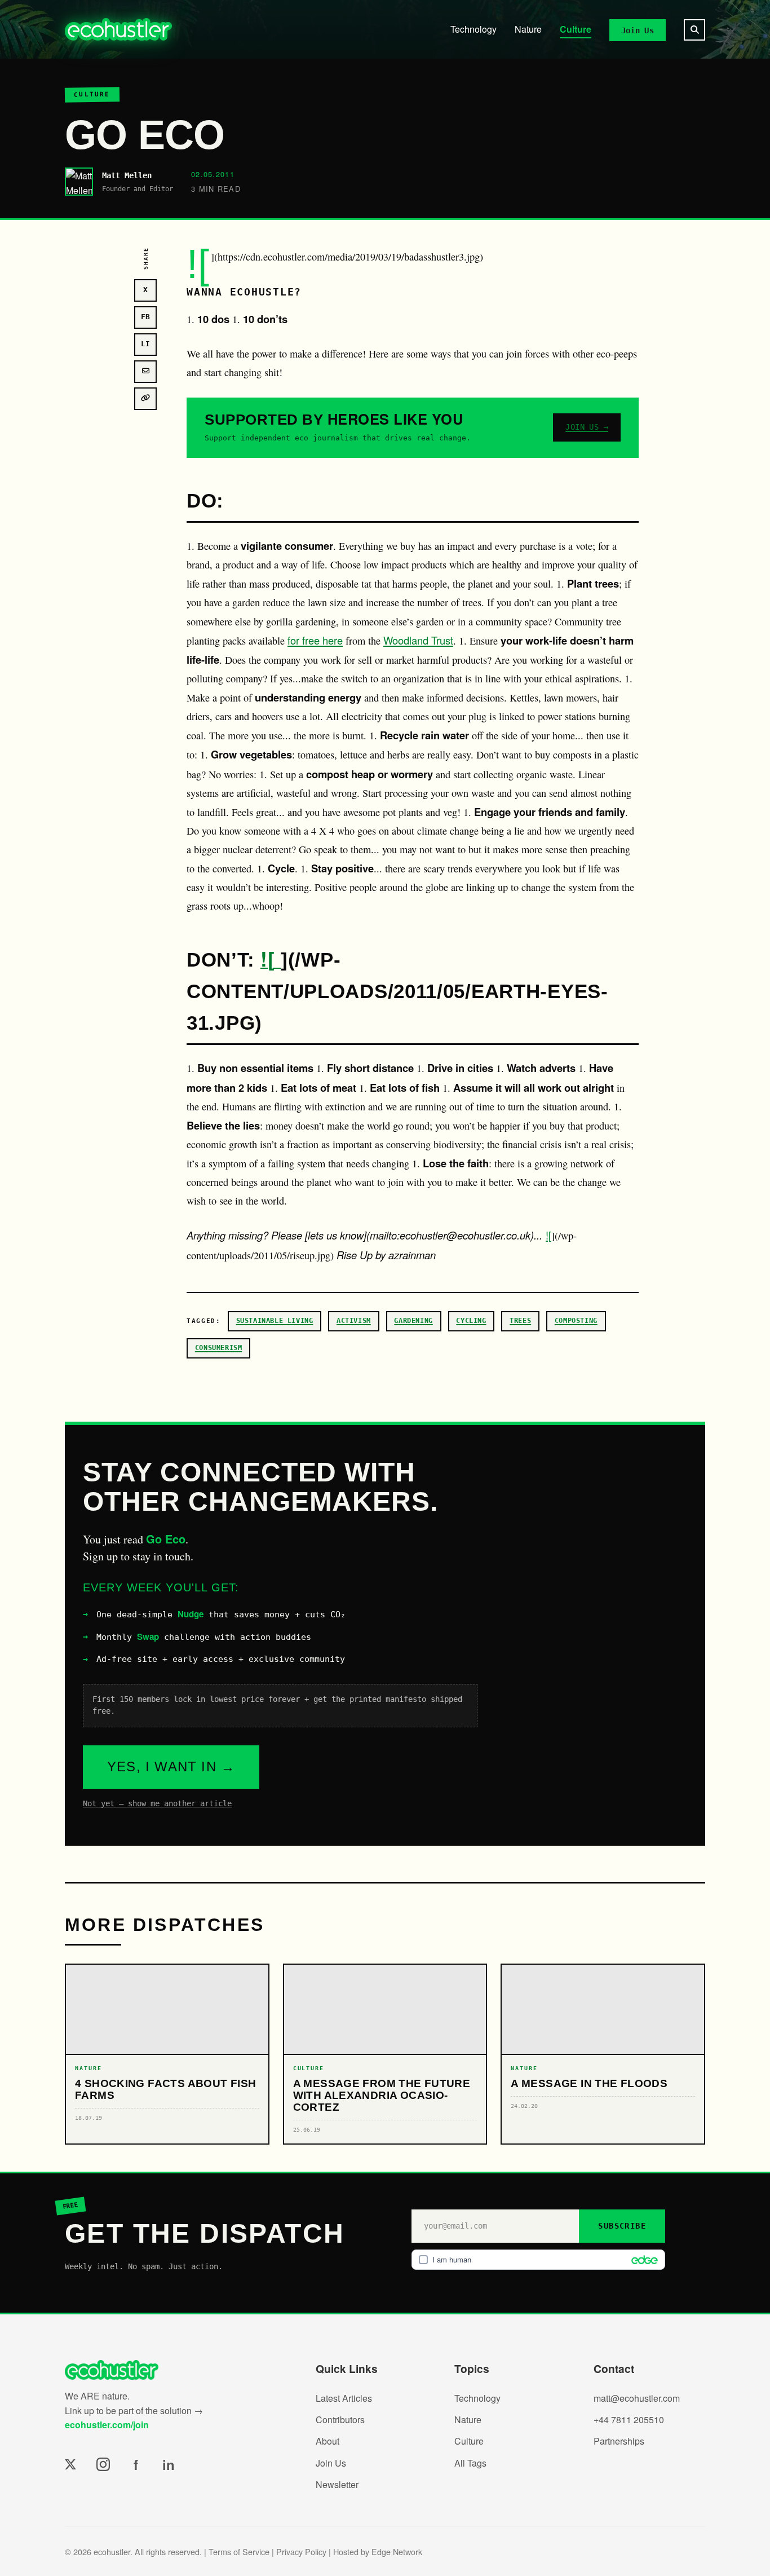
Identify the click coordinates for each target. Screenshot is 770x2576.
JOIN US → (587, 427)
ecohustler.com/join (107, 2425)
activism (354, 1321)
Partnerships (619, 2441)
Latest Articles (344, 2398)
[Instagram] (103, 2464)
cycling (471, 1321)
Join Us (638, 30)
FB (145, 317)
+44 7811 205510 (629, 2420)
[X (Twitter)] (70, 2464)
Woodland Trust (418, 640)
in (169, 2464)
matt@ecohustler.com (637, 2398)
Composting (576, 1321)
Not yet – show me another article (157, 1803)
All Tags (470, 2463)
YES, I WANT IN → (171, 1766)
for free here (315, 640)
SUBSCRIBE (622, 2226)
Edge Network (397, 2551)
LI (145, 344)
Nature (528, 29)
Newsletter (337, 2484)
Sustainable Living (275, 1321)
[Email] (145, 372)
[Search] (694, 30)
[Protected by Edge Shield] (642, 2260)
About (328, 2441)
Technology (473, 29)
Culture (576, 29)
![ (271, 958)
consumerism (219, 1348)
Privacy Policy (301, 2551)
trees (520, 1321)
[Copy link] (145, 399)
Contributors (340, 2420)
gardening (413, 1321)
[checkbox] (538, 2260)
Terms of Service (239, 2551)
